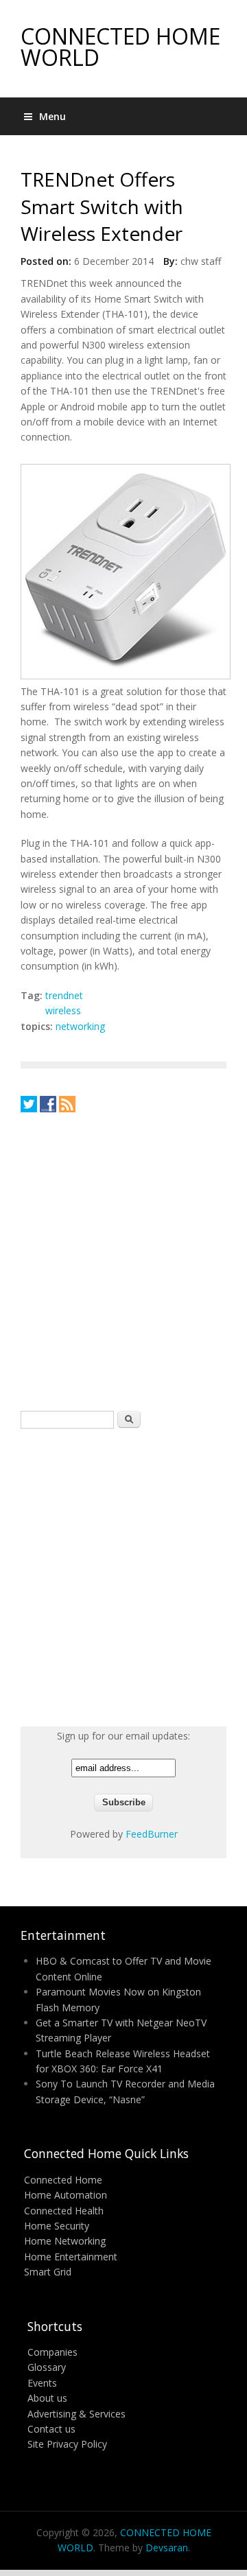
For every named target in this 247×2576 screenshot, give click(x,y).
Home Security (57, 2226)
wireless (63, 1010)
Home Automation (66, 2195)
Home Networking (65, 2241)
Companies (52, 2352)
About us (47, 2398)
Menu (52, 116)
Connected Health (64, 2211)
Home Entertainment (71, 2257)
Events (42, 2383)
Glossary (47, 2367)
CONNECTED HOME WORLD (120, 47)
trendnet (64, 995)
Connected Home (63, 2180)
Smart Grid (48, 2272)
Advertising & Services (77, 2414)
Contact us (51, 2429)
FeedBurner (152, 1834)
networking (80, 1026)
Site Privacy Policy (67, 2444)
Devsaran (167, 2548)
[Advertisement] (123, 1261)
